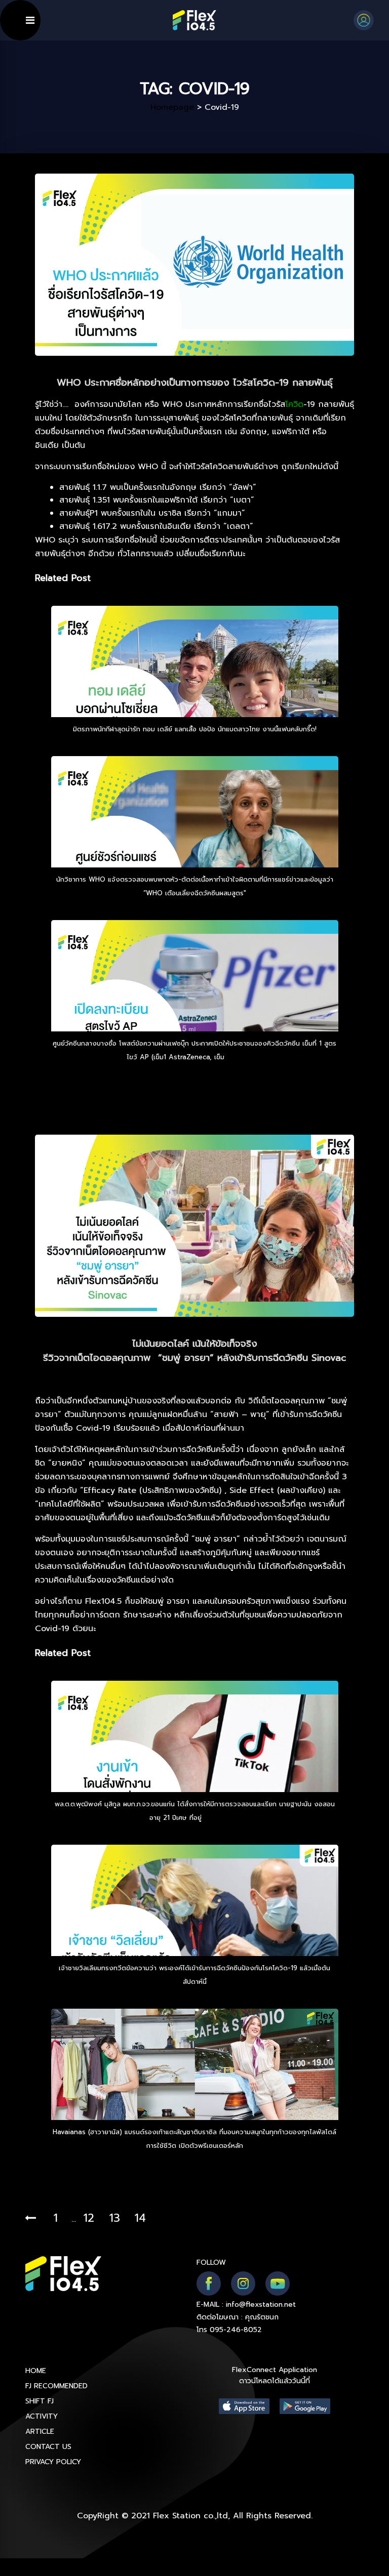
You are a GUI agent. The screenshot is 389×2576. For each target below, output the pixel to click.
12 (89, 2218)
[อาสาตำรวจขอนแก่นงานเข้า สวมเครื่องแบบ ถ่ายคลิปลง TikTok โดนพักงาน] (195, 1764)
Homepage (172, 107)
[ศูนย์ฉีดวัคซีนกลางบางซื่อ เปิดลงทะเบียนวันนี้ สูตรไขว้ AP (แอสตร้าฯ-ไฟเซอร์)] (195, 1004)
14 (140, 2218)
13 (115, 2218)
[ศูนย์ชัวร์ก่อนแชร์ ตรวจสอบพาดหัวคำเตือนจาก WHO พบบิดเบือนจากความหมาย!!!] (195, 840)
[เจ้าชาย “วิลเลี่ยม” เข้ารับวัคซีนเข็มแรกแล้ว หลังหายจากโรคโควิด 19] (195, 1928)
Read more (245, 1057)
